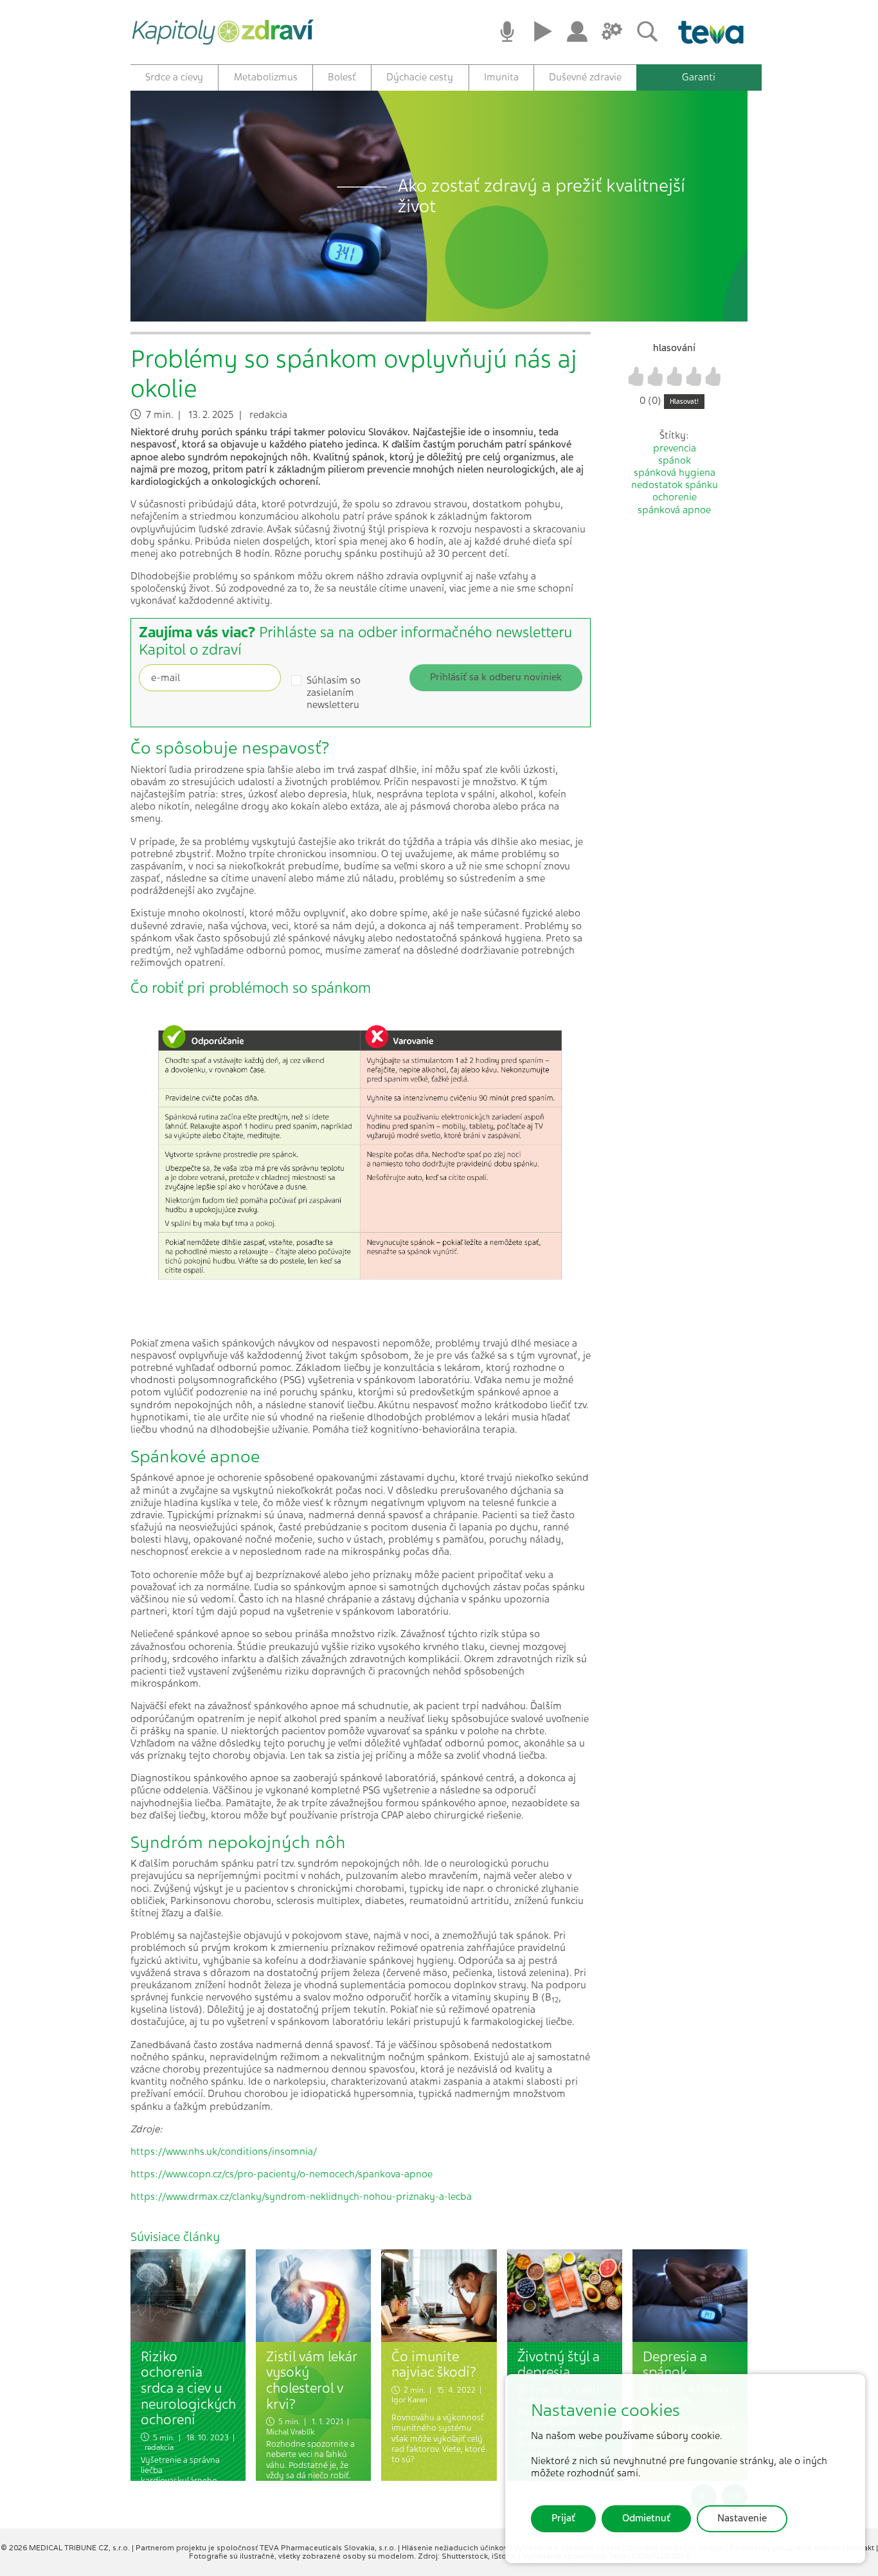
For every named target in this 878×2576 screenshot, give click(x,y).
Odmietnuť (646, 2518)
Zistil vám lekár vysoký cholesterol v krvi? (311, 2380)
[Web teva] (706, 32)
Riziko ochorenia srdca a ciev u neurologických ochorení (188, 2388)
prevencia (675, 448)
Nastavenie (742, 2518)
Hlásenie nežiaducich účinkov (456, 2548)
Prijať (563, 2518)
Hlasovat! (684, 402)
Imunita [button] (501, 77)
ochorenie (675, 497)
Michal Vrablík (290, 2432)
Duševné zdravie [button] (585, 77)
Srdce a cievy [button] (174, 77)
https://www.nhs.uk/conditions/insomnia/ (224, 2152)
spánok (675, 460)
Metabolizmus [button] (266, 77)
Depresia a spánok (675, 2364)
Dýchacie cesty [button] (420, 77)
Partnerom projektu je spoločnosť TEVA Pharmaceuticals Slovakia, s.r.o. (267, 2548)
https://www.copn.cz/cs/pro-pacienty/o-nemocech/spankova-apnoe (282, 2174)
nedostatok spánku (675, 485)
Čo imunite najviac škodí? (434, 2364)
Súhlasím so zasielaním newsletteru (334, 693)
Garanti (699, 77)
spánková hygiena (675, 473)
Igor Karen (409, 2400)
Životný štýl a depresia (559, 2364)
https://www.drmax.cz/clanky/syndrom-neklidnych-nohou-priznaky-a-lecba (301, 2197)
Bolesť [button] (342, 77)
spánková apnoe (674, 510)
